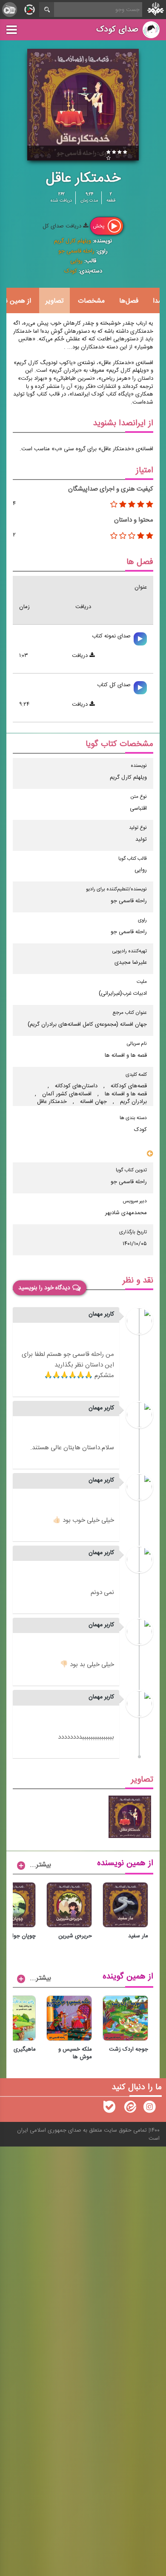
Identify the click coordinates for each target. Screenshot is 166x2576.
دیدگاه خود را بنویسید (44, 1288)
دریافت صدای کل (63, 226)
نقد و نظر (138, 1281)
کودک (71, 271)
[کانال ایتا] (129, 2109)
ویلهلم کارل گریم (73, 241)
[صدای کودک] (149, 2109)
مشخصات (91, 301)
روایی (76, 261)
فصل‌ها (129, 301)
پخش (99, 226)
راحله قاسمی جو (76, 251)
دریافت (81, 656)
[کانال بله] (109, 2109)
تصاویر (54, 301)
